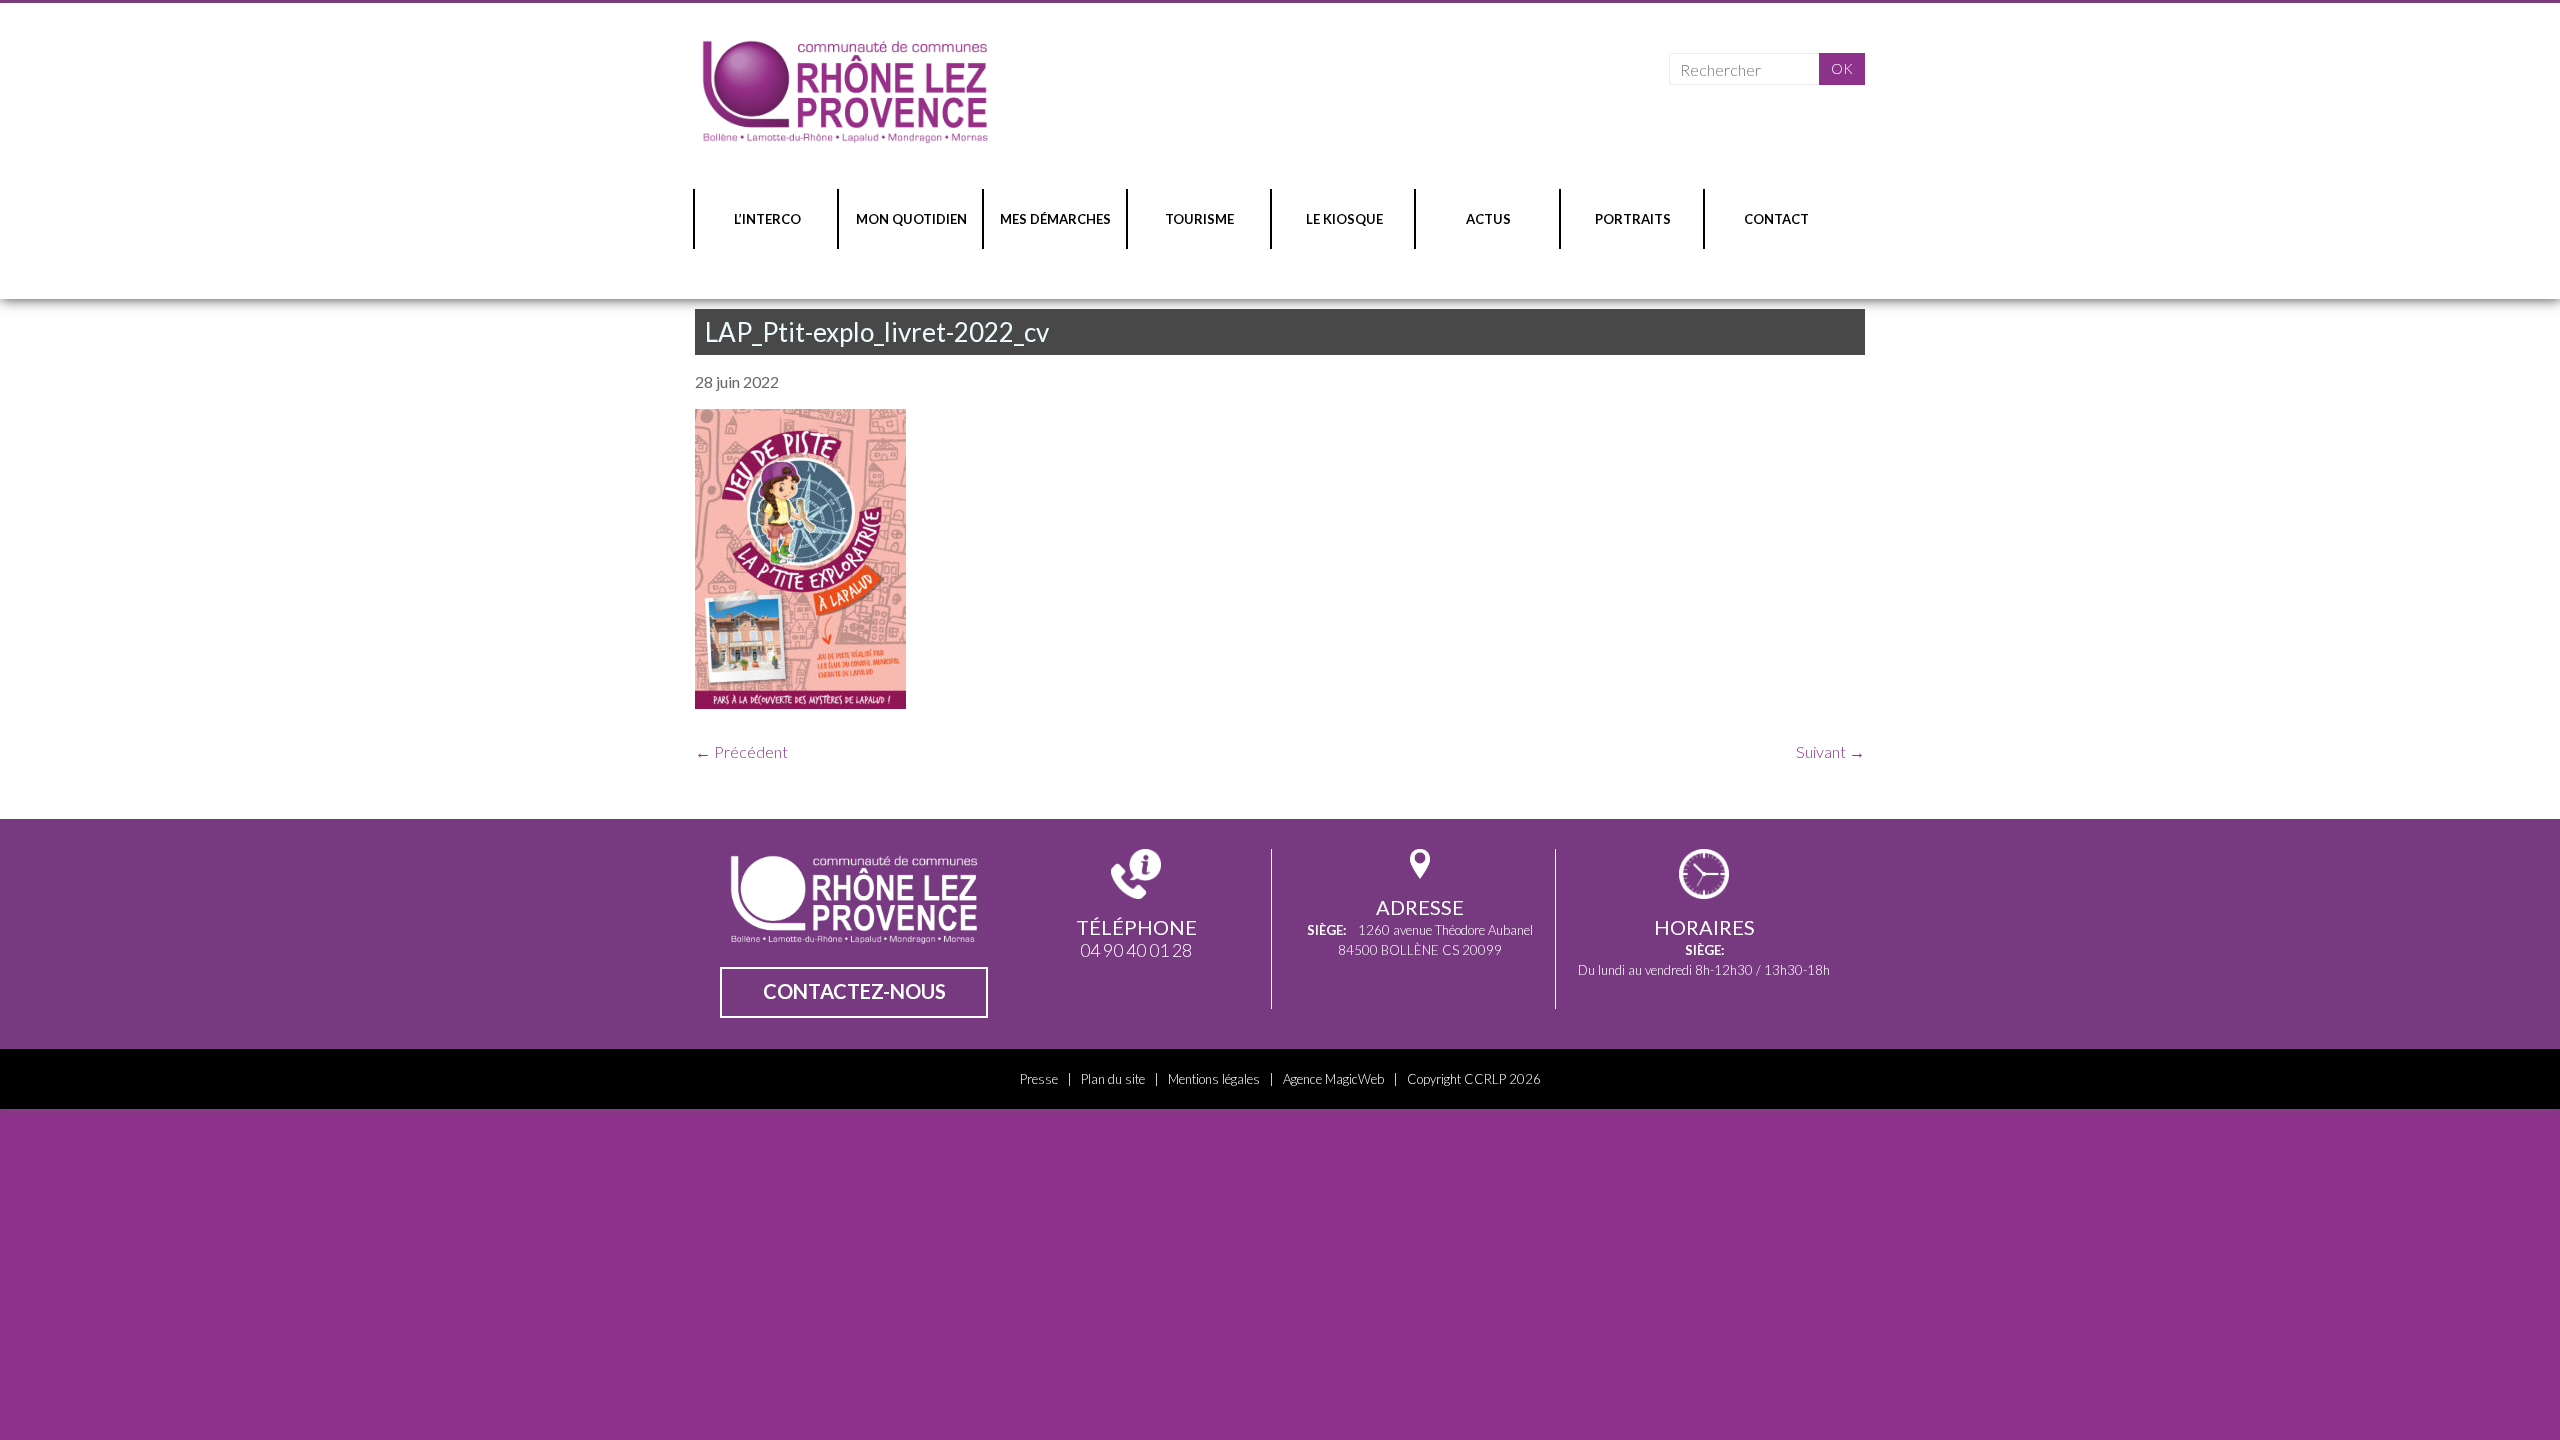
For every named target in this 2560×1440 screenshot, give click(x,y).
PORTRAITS (1633, 219)
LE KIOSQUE (1344, 219)
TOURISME (1199, 219)
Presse (1039, 1079)
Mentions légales (1214, 1079)
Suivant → (1830, 751)
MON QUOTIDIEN (911, 219)
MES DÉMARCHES (1055, 219)
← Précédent (741, 751)
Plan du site (1113, 1079)
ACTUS (1488, 219)
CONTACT (1776, 219)
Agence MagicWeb (1333, 1079)
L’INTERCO (767, 219)
